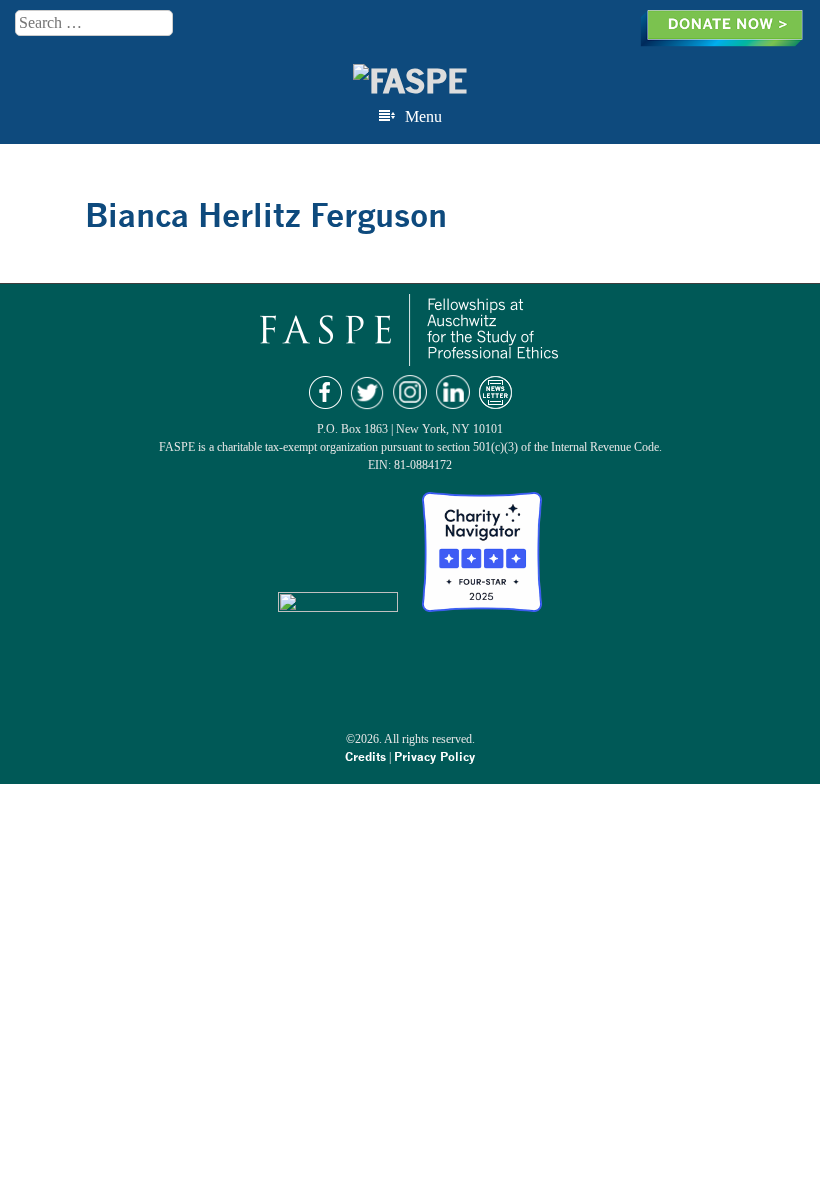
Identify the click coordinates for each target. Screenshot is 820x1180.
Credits (365, 756)
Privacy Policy (434, 756)
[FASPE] (410, 81)
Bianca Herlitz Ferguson (266, 215)
